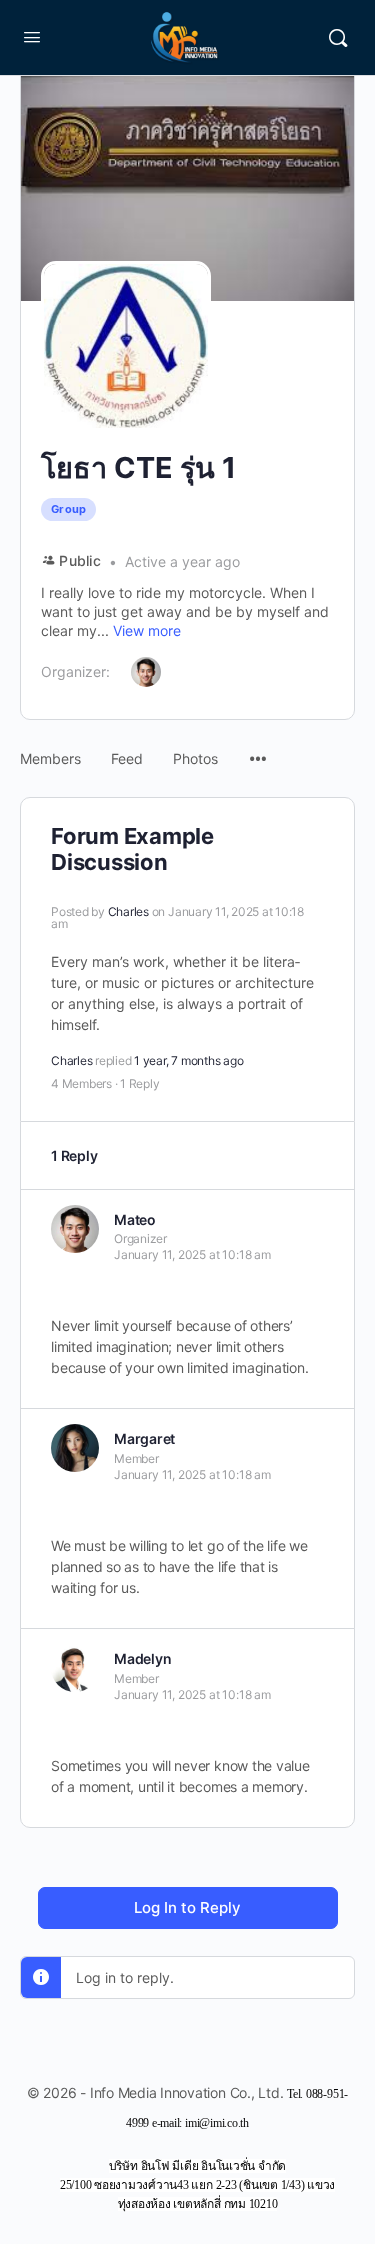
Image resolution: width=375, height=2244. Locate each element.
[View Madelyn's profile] (75, 1668)
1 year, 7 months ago (188, 1060)
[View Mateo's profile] (75, 1229)
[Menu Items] (258, 749)
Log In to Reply (187, 1907)
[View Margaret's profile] (75, 1448)
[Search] (338, 38)
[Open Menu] (32, 36)
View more (147, 630)
